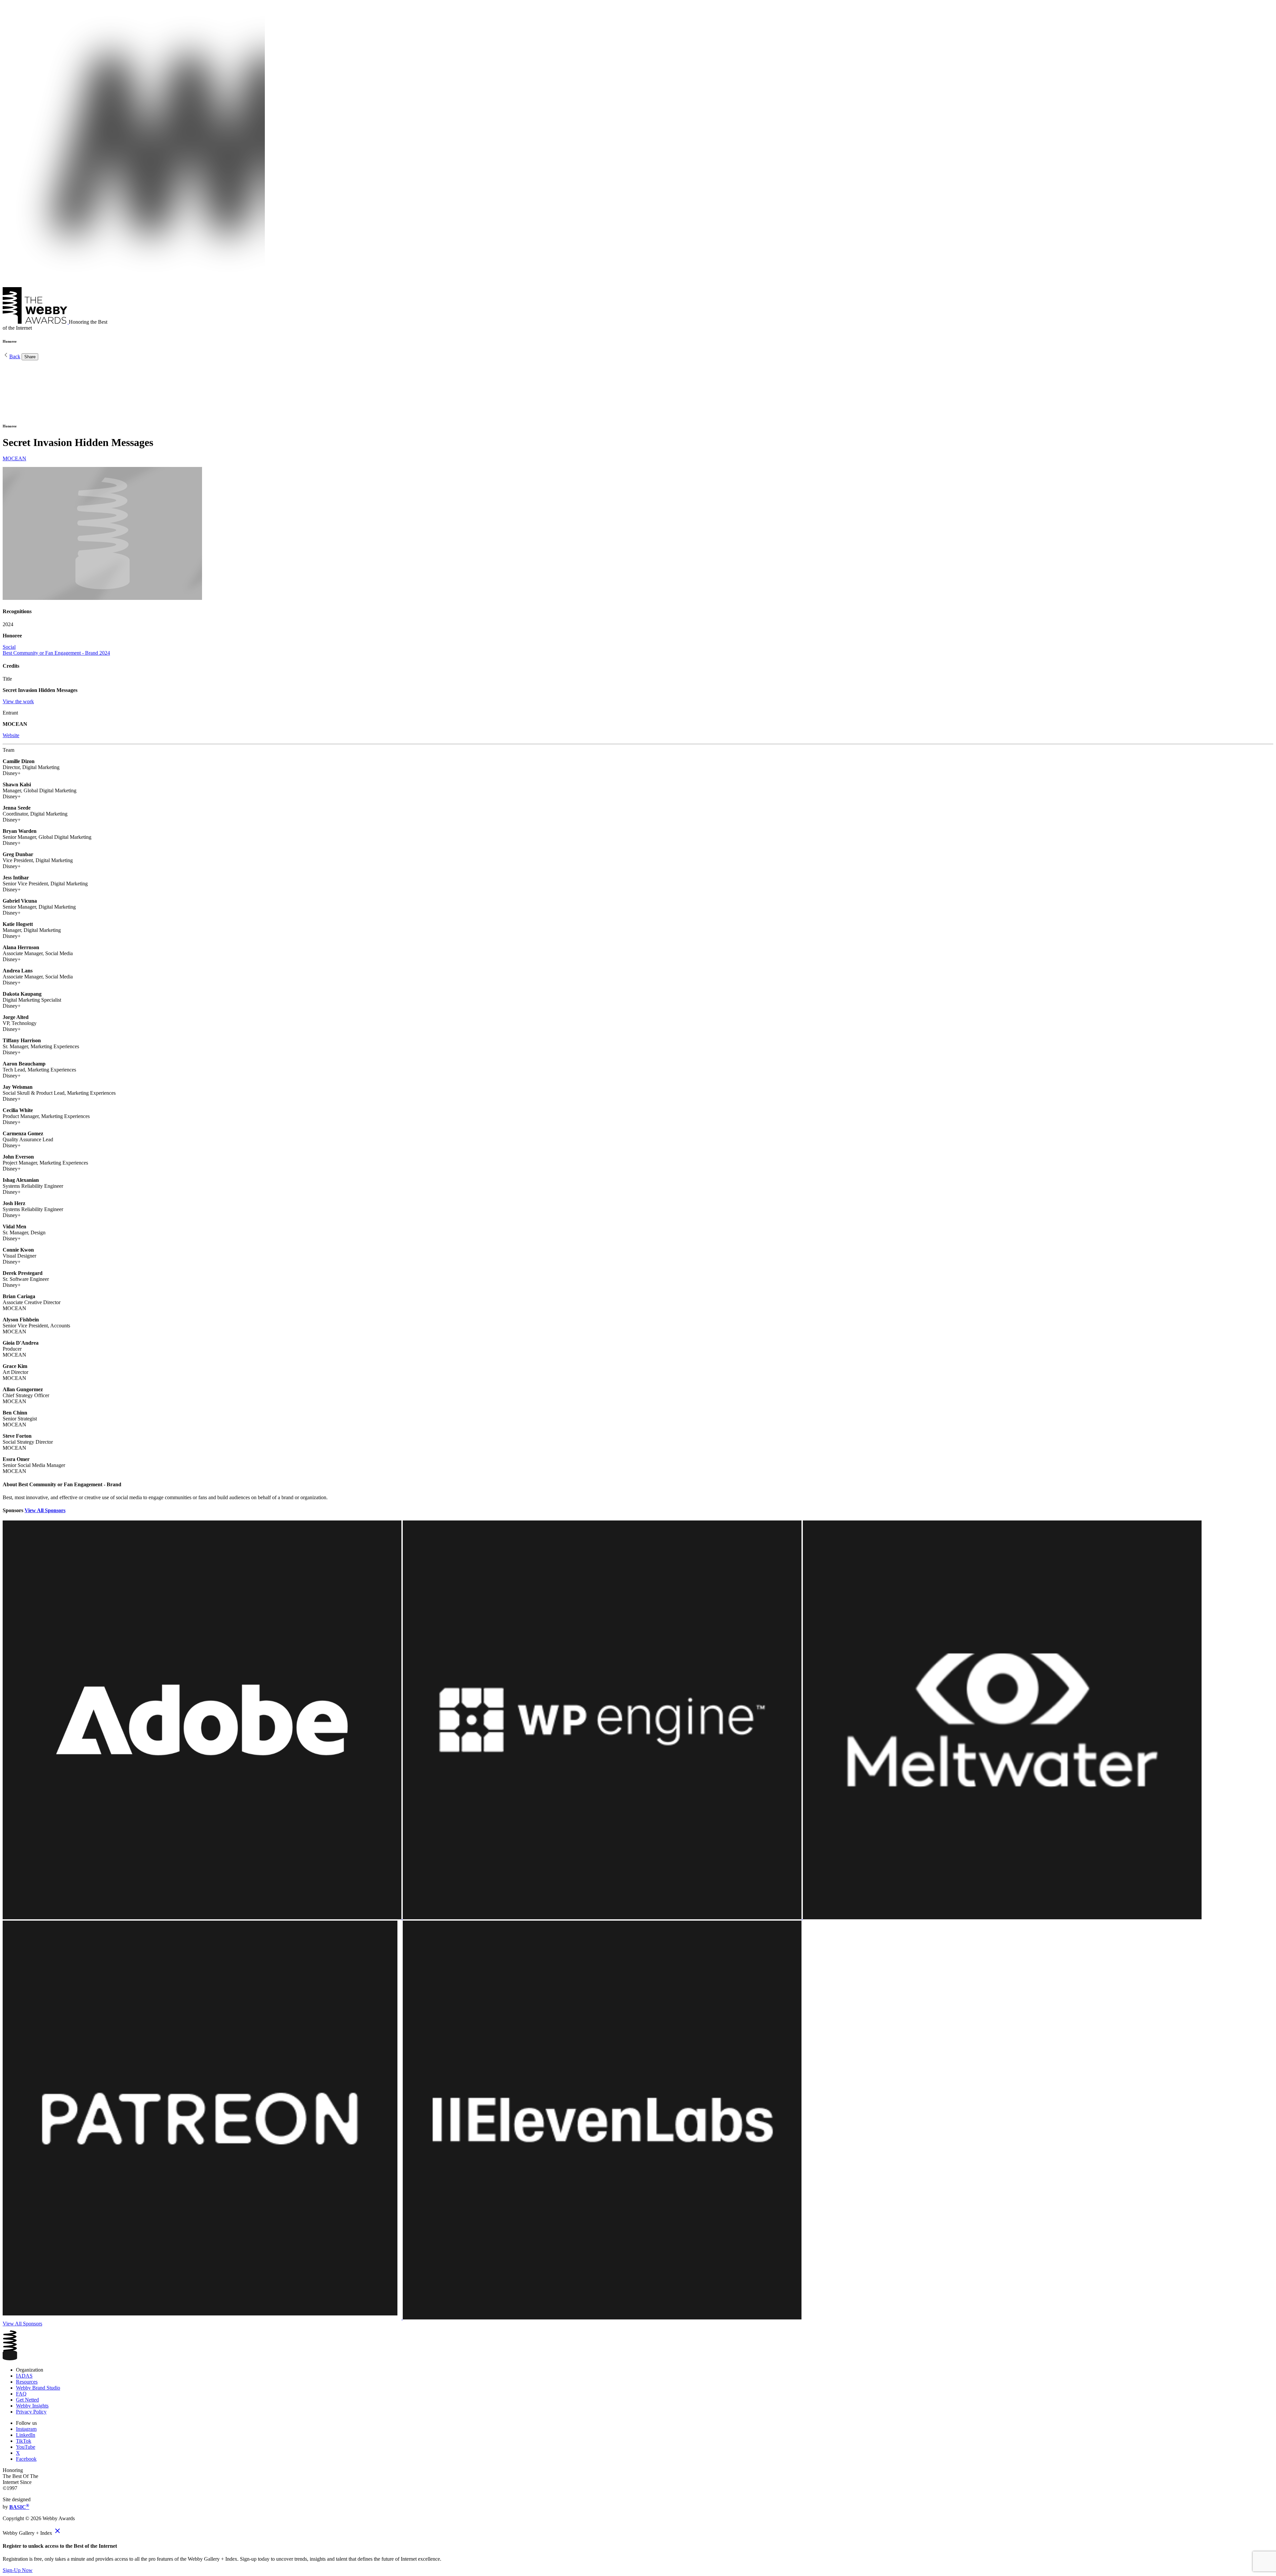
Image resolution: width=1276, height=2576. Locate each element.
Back (15, 356)
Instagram (26, 2429)
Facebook (26, 2459)
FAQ (21, 2394)
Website (11, 735)
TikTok (24, 2441)
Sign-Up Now (18, 2570)
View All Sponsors (45, 1510)
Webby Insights (32, 2406)
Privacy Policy (31, 2412)
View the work (18, 701)
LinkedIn (26, 2435)
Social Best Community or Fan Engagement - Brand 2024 (56, 650)
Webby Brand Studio (38, 2388)
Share (30, 357)
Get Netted (27, 2400)
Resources (27, 2382)
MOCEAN (14, 458)
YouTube (26, 2447)
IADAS (24, 2376)
